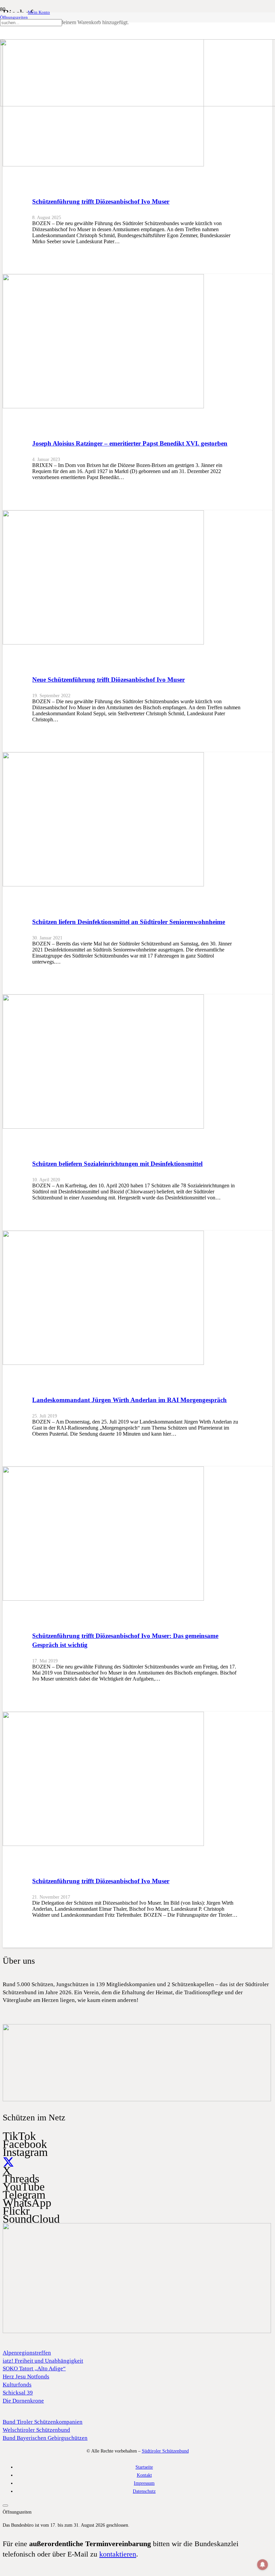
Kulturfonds (17, 2385)
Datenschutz (144, 2491)
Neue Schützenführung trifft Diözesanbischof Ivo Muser (108, 680)
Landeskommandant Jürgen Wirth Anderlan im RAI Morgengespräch (129, 1400)
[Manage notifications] (263, 2565)
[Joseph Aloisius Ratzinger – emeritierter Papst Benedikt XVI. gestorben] (103, 406)
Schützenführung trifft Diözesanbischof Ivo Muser (101, 201)
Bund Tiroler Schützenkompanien (43, 2422)
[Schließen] (3, 41)
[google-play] (137, 2100)
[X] (8, 2162)
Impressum (144, 2483)
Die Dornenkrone (23, 2401)
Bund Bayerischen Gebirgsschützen (45, 2438)
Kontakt (144, 2475)
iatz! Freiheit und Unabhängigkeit (43, 2361)
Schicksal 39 (18, 2393)
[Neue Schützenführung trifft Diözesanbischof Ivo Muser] (103, 643)
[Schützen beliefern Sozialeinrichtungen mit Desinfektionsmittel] (103, 1127)
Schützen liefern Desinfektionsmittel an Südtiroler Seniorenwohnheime (129, 922)
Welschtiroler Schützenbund (36, 2430)
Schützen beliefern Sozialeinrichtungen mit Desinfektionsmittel (117, 1164)
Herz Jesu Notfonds (26, 2377)
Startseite (144, 2467)
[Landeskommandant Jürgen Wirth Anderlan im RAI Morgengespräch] (103, 1363)
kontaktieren (118, 2554)
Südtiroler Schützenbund (165, 2451)
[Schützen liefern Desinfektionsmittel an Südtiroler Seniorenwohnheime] (103, 885)
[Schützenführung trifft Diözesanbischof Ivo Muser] (103, 165)
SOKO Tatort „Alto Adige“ (34, 2368)
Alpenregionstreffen (27, 2353)
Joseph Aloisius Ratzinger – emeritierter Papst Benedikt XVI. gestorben (130, 443)
